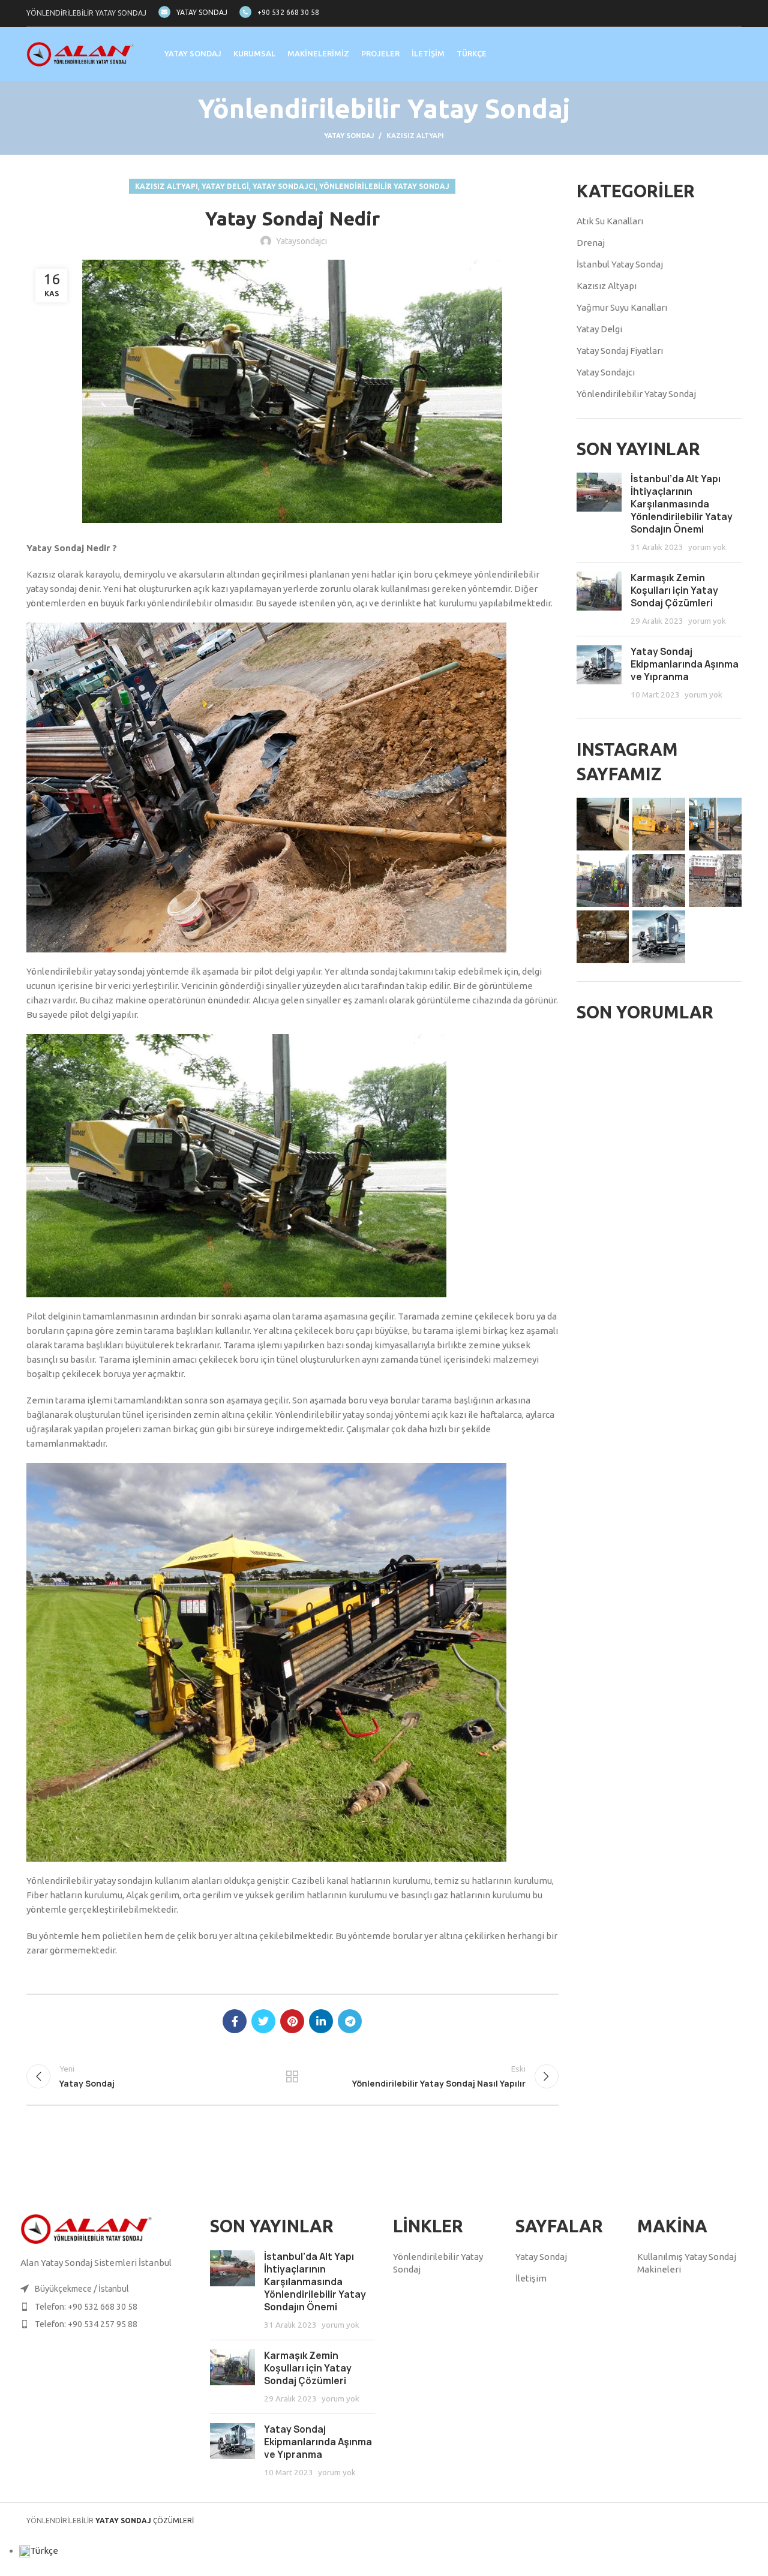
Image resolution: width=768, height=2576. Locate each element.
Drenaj (591, 243)
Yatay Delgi (225, 186)
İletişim (531, 2278)
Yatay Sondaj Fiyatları (620, 351)
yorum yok (707, 547)
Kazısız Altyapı (415, 136)
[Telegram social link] (350, 2021)
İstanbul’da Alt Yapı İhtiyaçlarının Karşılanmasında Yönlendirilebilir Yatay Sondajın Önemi (682, 504)
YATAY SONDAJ (202, 12)
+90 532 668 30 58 (288, 12)
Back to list (292, 2076)
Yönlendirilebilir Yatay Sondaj (384, 186)
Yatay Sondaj (349, 136)
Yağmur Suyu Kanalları (622, 307)
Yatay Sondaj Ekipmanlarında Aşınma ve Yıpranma (685, 664)
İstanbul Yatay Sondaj (620, 264)
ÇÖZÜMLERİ (145, 2521)
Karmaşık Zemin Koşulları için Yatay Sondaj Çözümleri (674, 590)
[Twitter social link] (263, 2021)
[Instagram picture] (603, 824)
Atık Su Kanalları (610, 221)
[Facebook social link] (235, 2021)
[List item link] (109, 2307)
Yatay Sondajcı (284, 186)
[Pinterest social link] (292, 2021)
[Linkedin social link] (321, 2021)
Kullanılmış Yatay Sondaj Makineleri (687, 2263)
